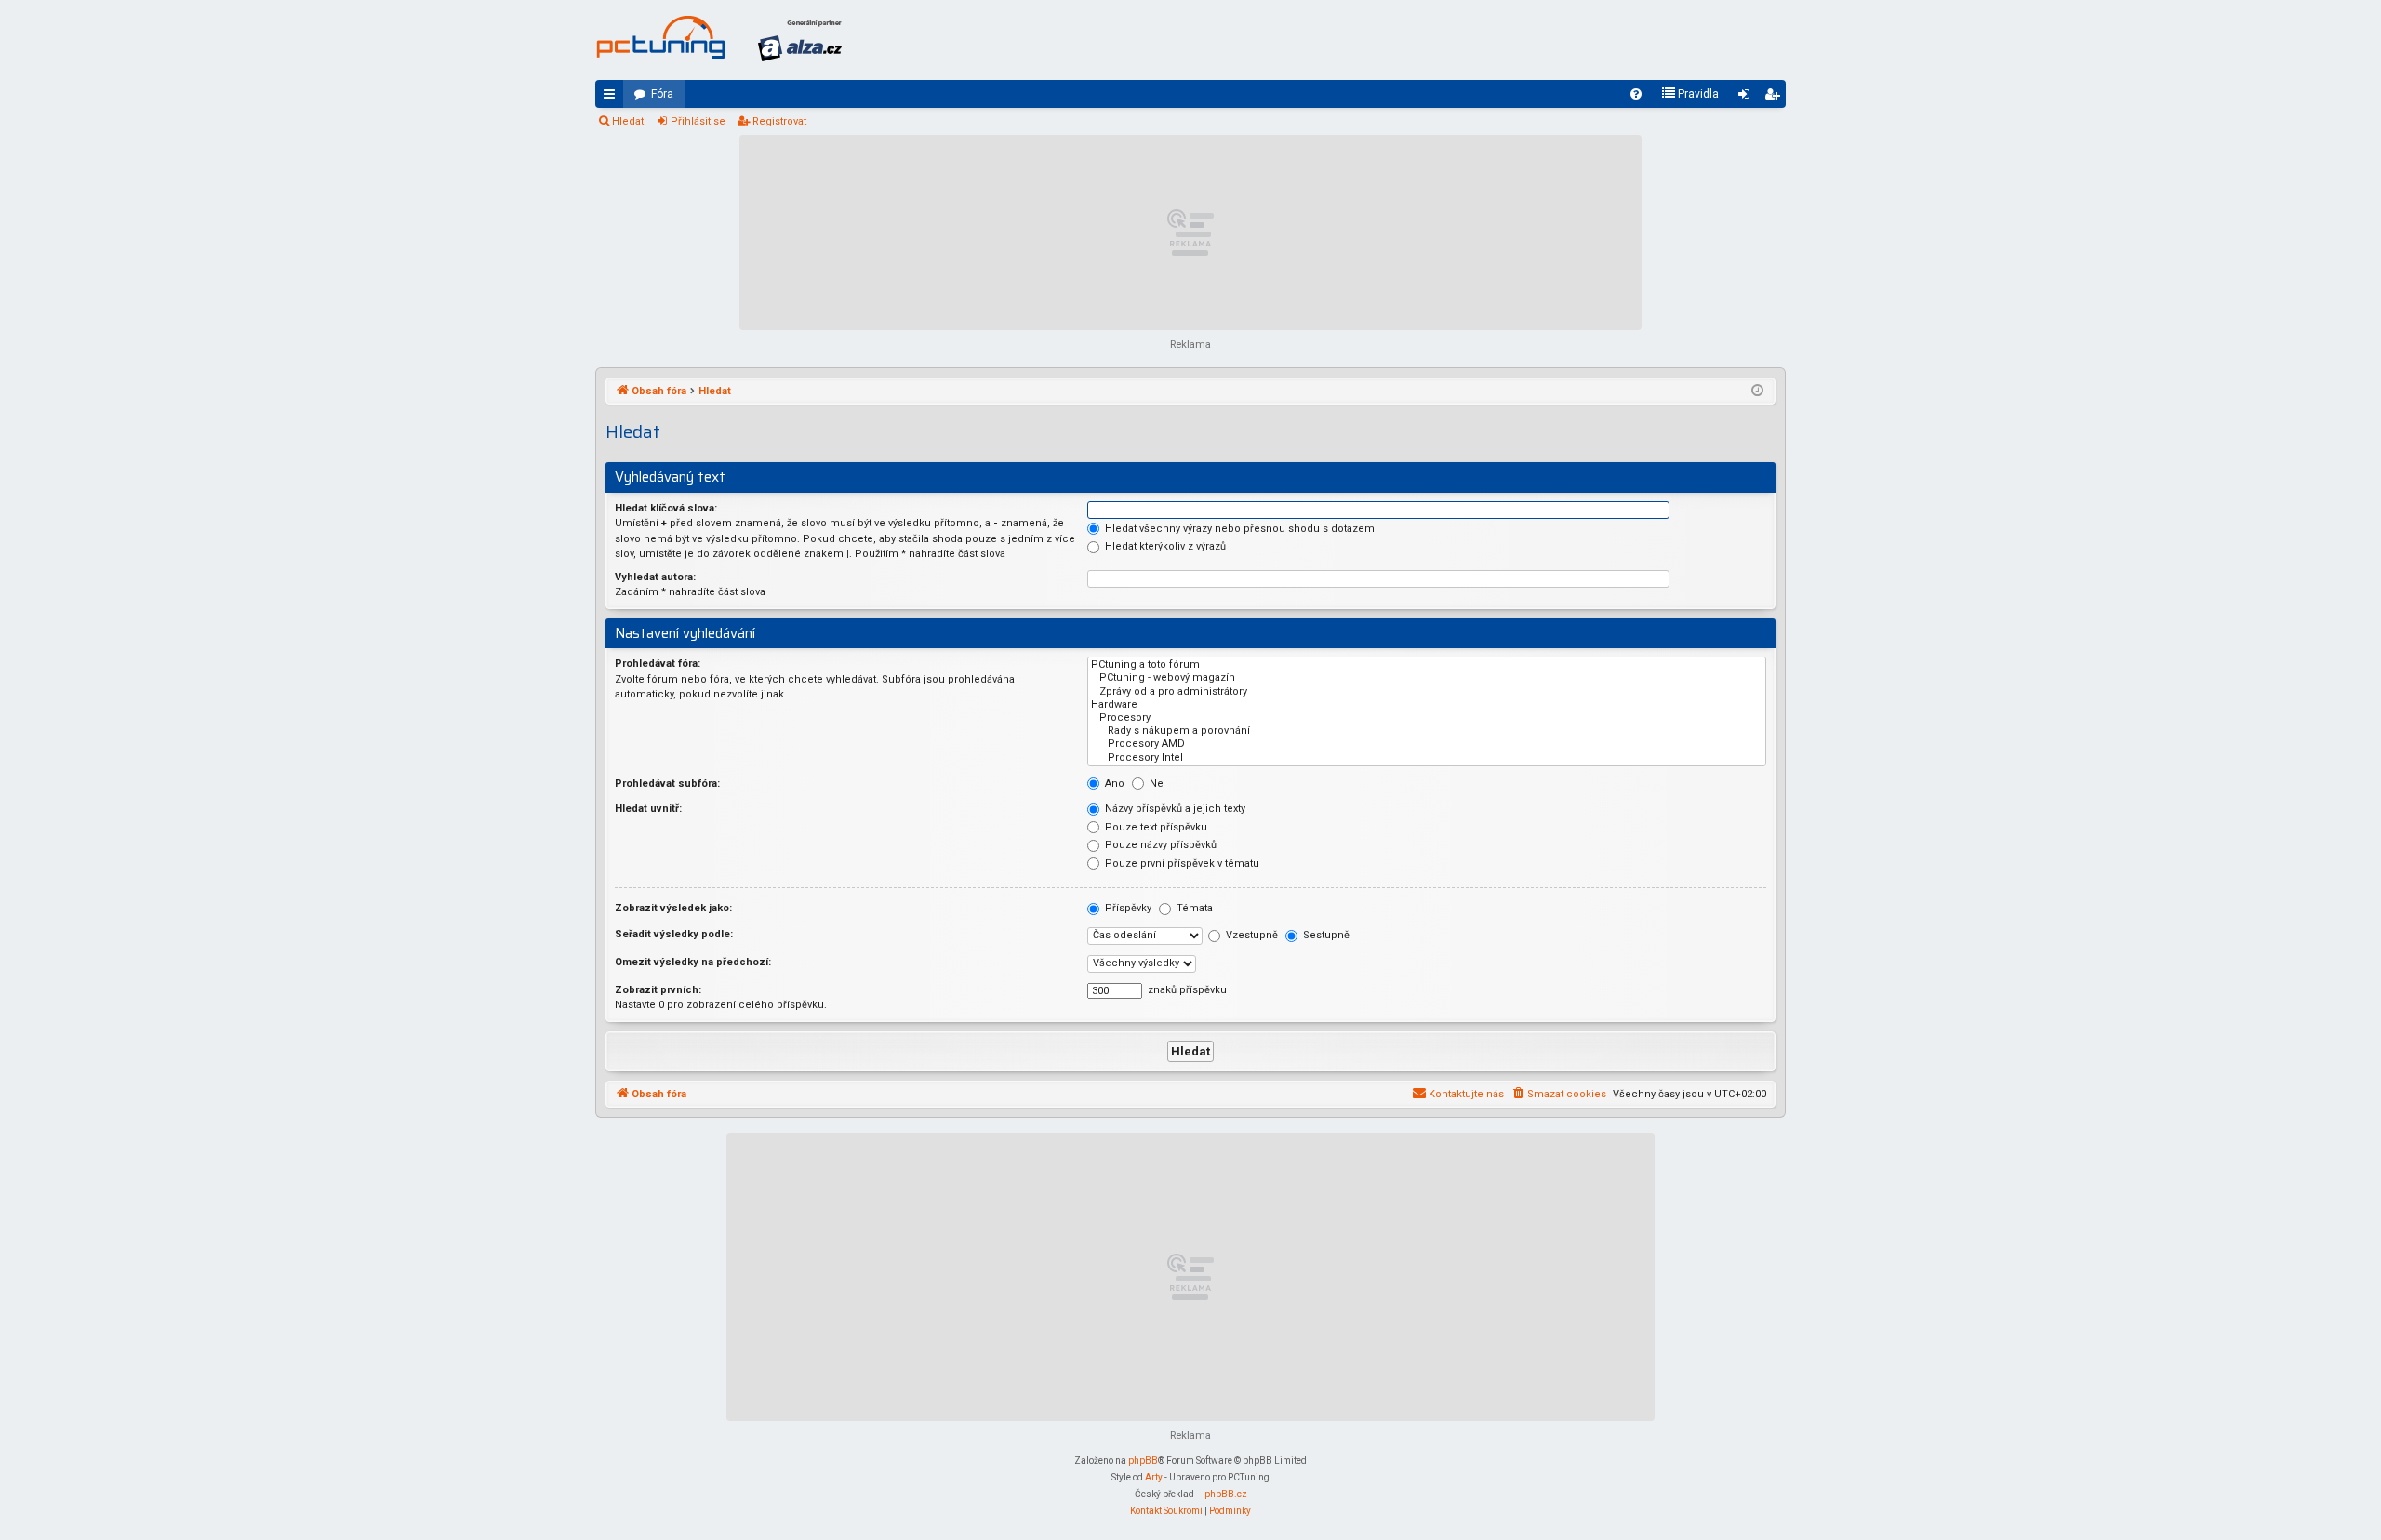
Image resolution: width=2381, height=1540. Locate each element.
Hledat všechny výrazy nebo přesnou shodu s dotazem (1238, 529)
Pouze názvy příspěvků (1159, 845)
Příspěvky (1127, 908)
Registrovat (779, 121)
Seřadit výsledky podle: (674, 934)
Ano (1113, 783)
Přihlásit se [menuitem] (1748, 98)
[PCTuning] (660, 37)
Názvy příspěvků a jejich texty (1174, 809)
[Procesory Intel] (1427, 758)
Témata (1193, 908)
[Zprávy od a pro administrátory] (1427, 692)
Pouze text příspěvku (1155, 827)
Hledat (628, 121)
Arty (1154, 1477)
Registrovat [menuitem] (1776, 98)
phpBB (1143, 1460)
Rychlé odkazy (613, 98)
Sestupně (1325, 935)
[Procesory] (1427, 718)
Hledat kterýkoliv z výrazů (1164, 546)
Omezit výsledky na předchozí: (693, 962)
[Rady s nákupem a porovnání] (1427, 731)
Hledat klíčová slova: (666, 508)
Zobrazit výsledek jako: (673, 908)
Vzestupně (1250, 935)
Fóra (662, 94)
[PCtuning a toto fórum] (1427, 665)
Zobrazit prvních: (658, 990)
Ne (1155, 783)
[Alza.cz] (800, 40)
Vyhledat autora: (655, 577)
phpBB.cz (1226, 1494)
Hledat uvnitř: (648, 809)
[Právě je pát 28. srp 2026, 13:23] (1757, 392)
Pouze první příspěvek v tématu (1181, 863)
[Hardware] (1427, 705)
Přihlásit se (698, 121)
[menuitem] (1636, 94)
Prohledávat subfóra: (667, 783)
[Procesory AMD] (1427, 744)
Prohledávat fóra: (658, 664)
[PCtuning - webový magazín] (1427, 678)
